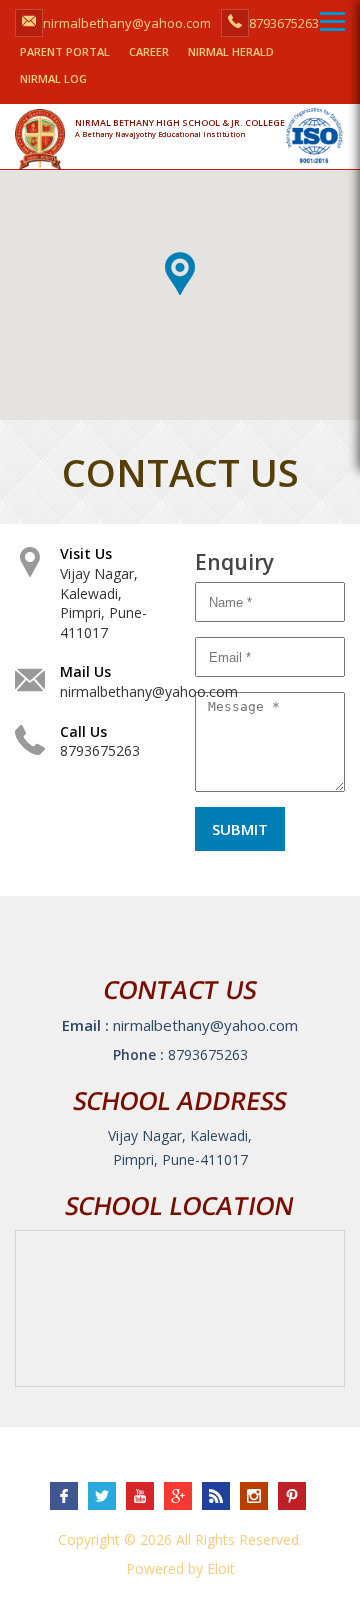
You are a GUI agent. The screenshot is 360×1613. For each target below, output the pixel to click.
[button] (180, 273)
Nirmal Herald (231, 51)
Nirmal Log (53, 78)
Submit (240, 829)
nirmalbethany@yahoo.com (149, 691)
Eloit (221, 1568)
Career (149, 51)
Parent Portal (65, 51)
